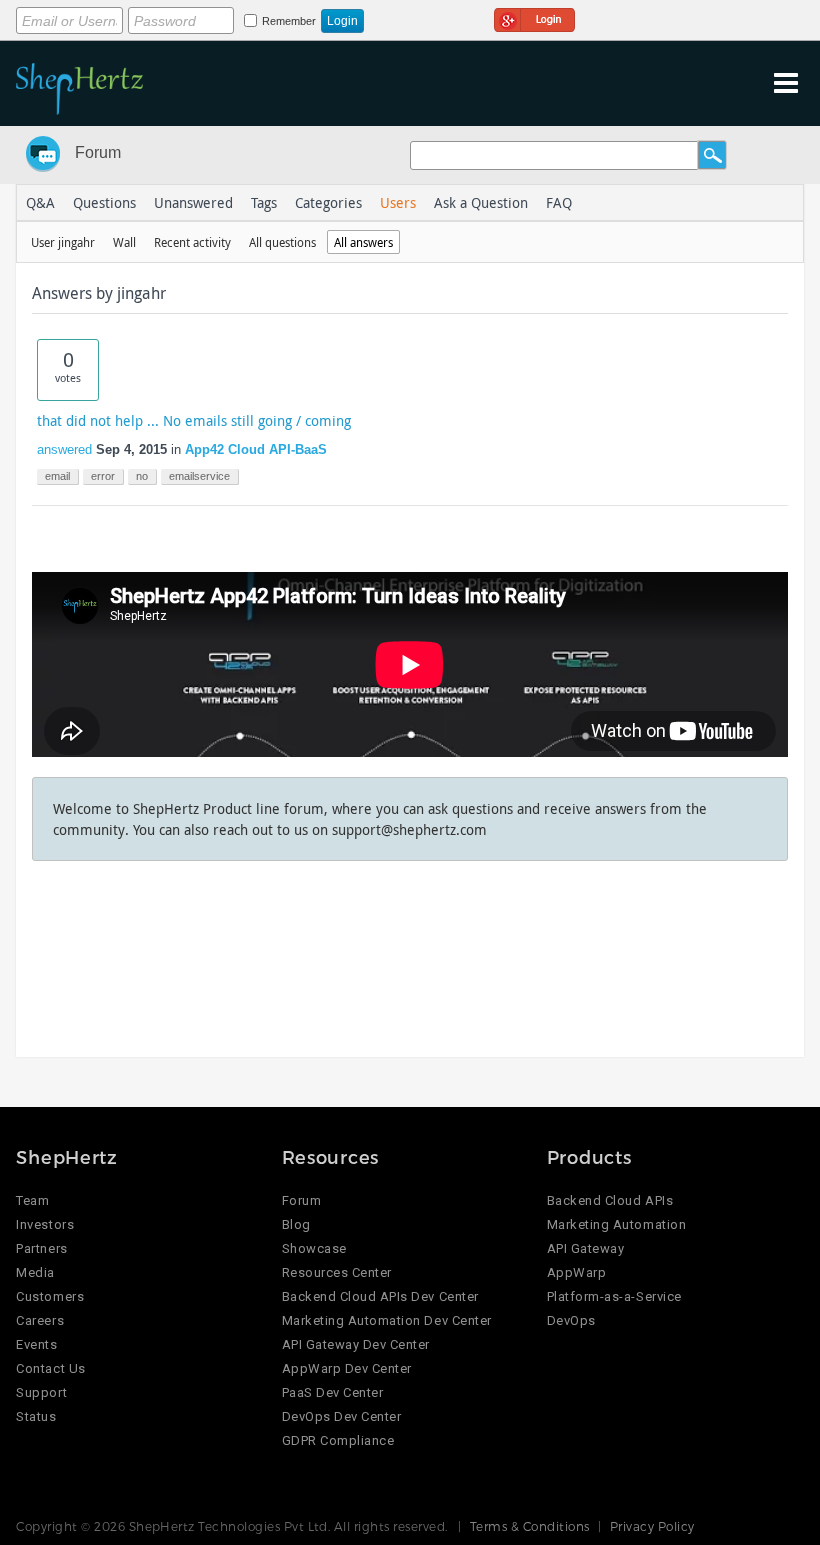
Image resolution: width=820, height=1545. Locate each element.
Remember (289, 21)
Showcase (314, 1248)
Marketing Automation (616, 1224)
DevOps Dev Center (342, 1416)
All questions (282, 242)
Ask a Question (481, 202)
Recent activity (192, 242)
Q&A (40, 202)
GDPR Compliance (338, 1440)
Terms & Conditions (530, 1526)
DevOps (571, 1320)
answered (64, 449)
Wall (124, 242)
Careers (40, 1320)
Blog (296, 1224)
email (57, 476)
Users (398, 202)
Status (36, 1416)
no (142, 476)
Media (35, 1272)
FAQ (559, 202)
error (103, 476)
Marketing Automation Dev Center (387, 1320)
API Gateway (586, 1248)
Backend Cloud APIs (610, 1200)
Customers (50, 1296)
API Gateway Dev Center (356, 1344)
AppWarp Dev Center (347, 1368)
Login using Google (534, 17)
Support (41, 1392)
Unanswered (193, 202)
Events (36, 1344)
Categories (328, 202)
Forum (98, 152)
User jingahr (63, 242)
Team (32, 1200)
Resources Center (337, 1272)
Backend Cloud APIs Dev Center (380, 1296)
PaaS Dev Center (333, 1392)
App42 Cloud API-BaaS (256, 449)
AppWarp (577, 1272)
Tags (264, 202)
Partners (41, 1248)
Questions (104, 202)
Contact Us (50, 1368)
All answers (363, 242)
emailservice (199, 476)
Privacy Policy (652, 1526)
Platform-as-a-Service (614, 1296)
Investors (45, 1224)
